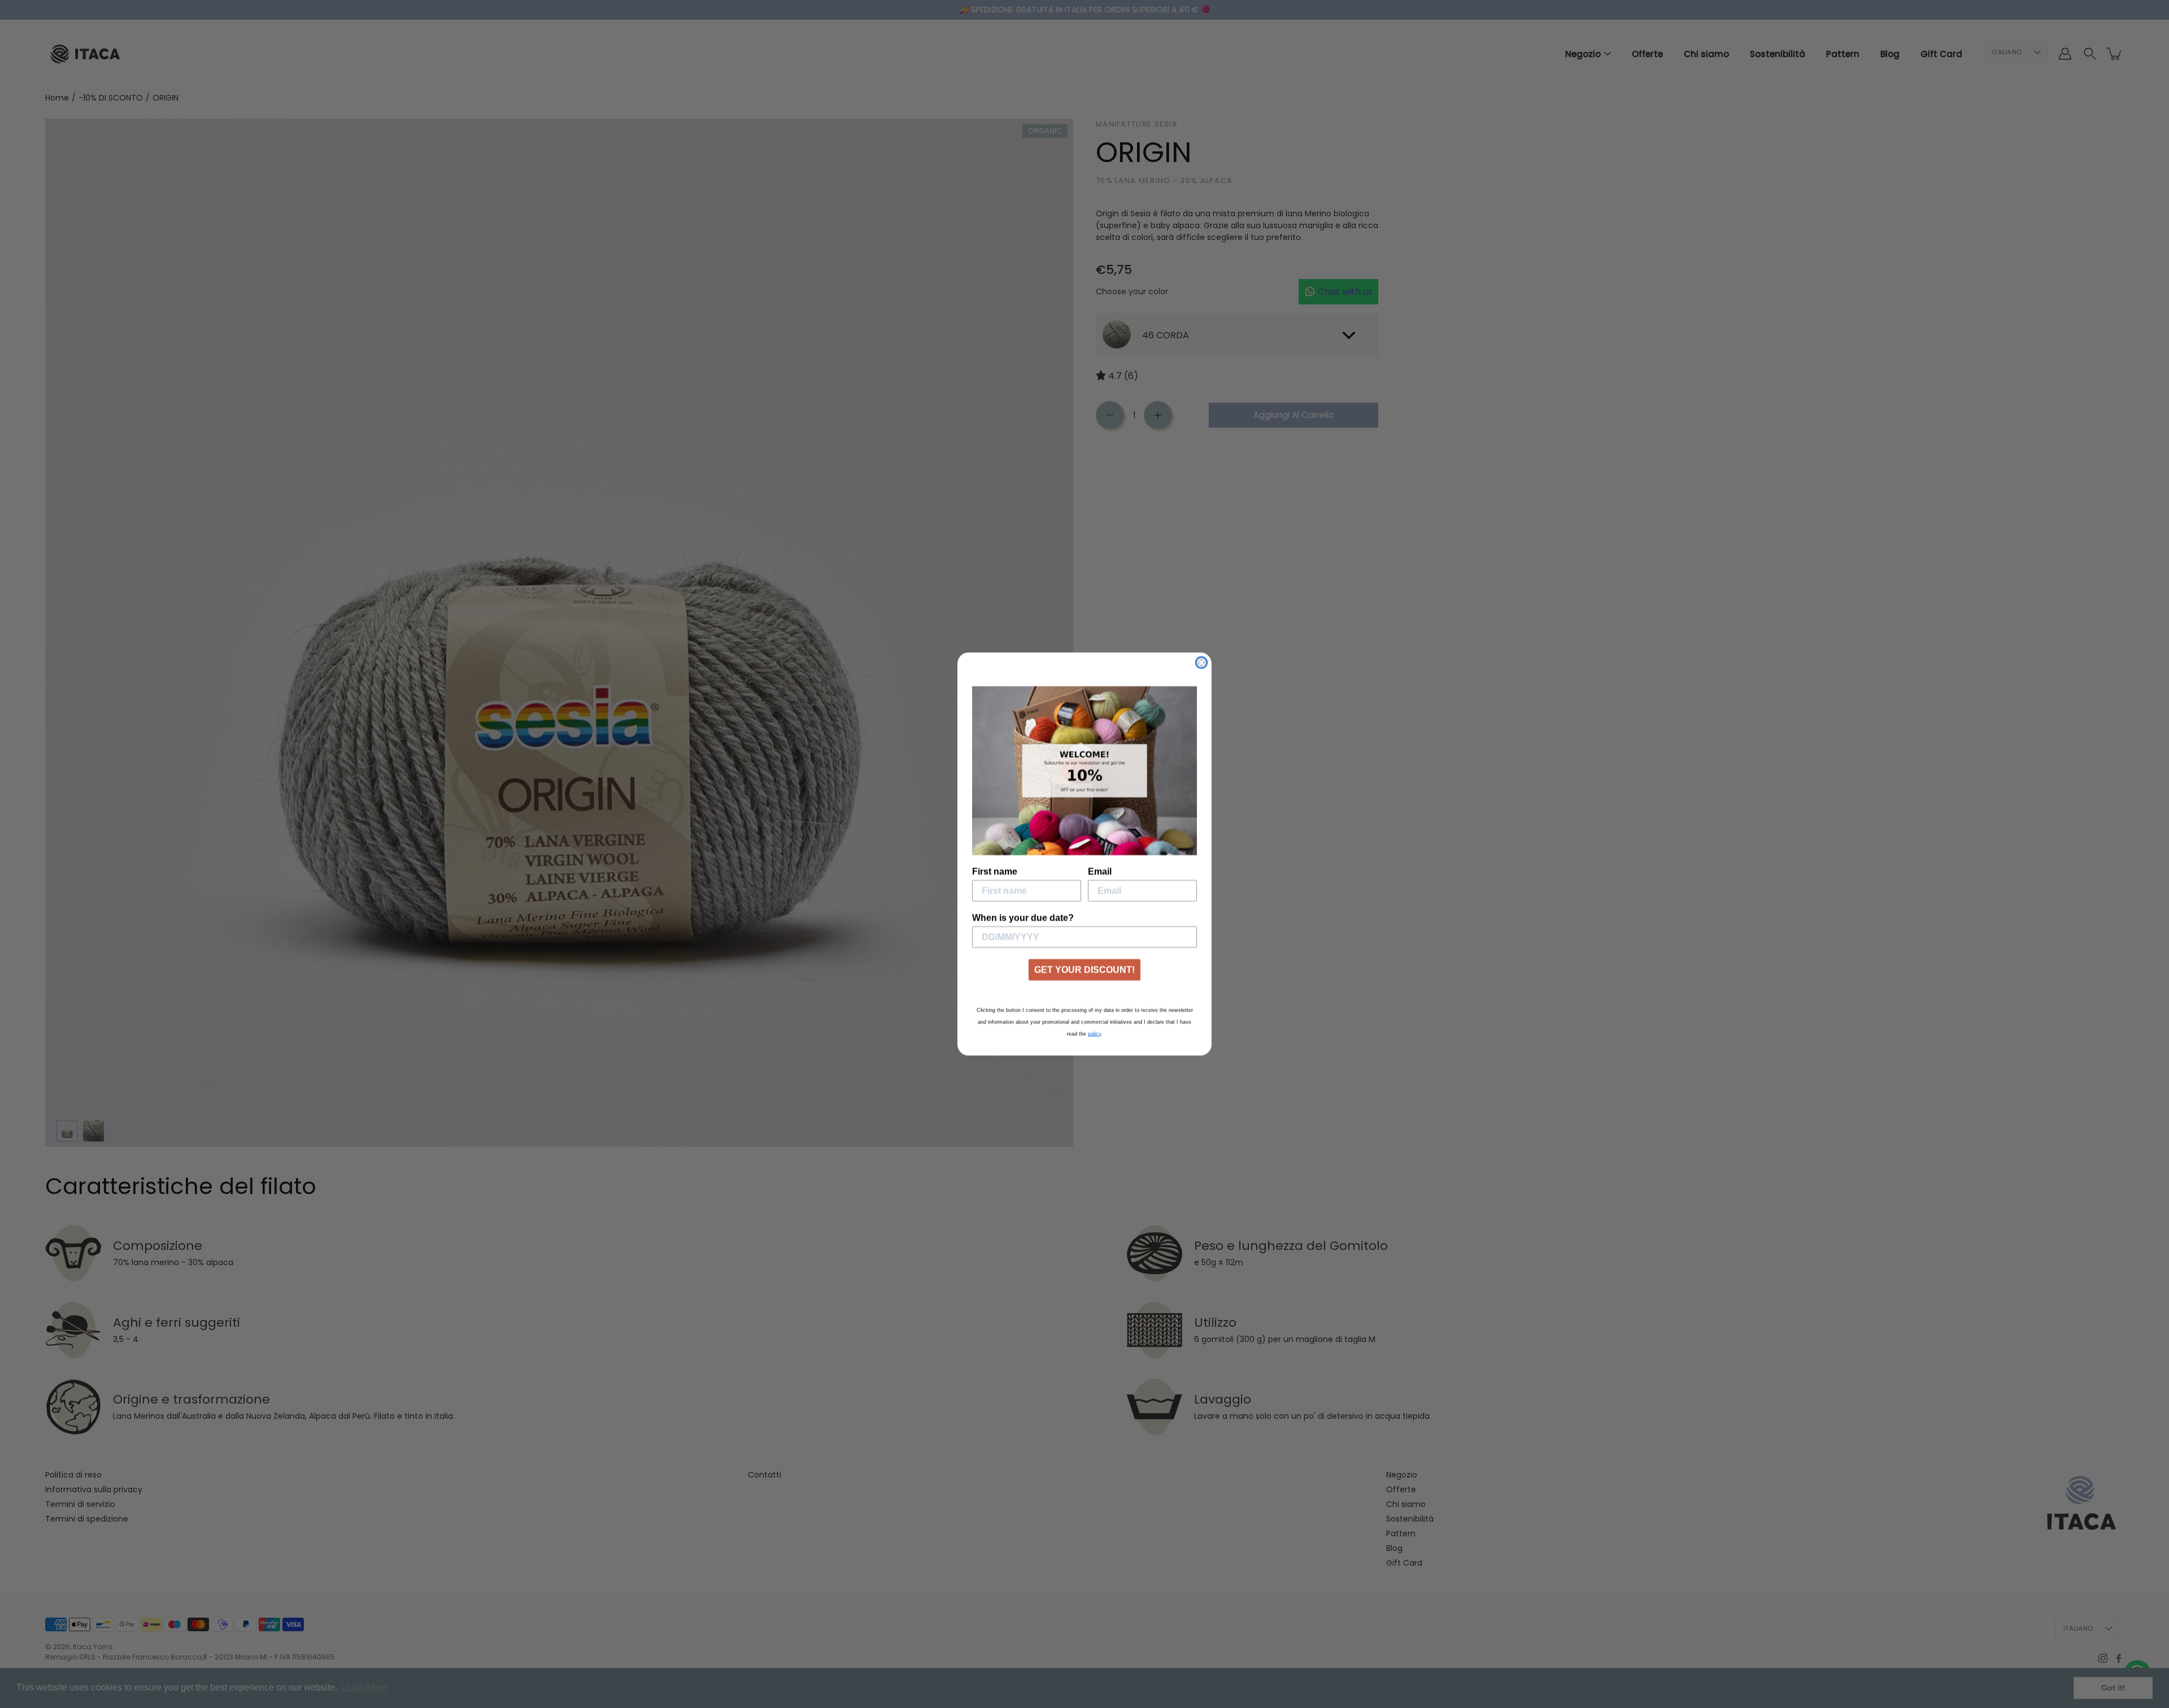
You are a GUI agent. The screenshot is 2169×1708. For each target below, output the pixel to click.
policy (1094, 1034)
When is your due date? (1023, 918)
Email (1100, 871)
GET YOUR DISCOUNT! (1084, 970)
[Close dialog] (1201, 663)
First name (995, 871)
